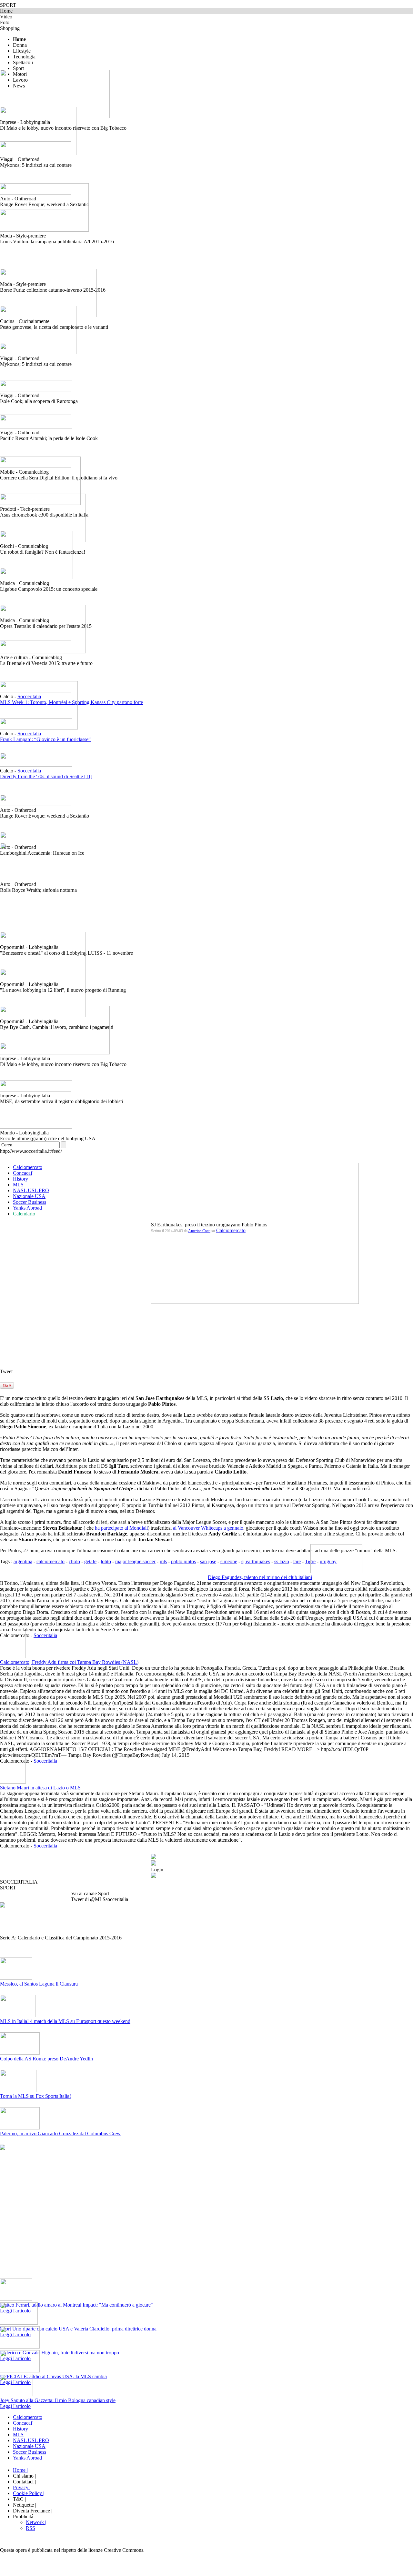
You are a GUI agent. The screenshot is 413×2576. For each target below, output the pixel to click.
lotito (106, 1561)
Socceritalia (45, 1635)
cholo (74, 1561)
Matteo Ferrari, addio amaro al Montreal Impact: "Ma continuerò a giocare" (76, 2305)
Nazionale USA (29, 1196)
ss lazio (282, 1561)
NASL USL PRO (31, 1190)
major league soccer (135, 1561)
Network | (36, 2522)
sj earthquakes (256, 1561)
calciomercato (50, 1561)
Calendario (24, 1214)
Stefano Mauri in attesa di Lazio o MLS (40, 1788)
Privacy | (22, 2487)
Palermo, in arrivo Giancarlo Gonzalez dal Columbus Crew (60, 2133)
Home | (20, 2470)
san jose (208, 1561)
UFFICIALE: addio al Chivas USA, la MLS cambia (53, 2376)
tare (297, 1561)
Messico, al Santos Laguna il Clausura (39, 1984)
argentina (23, 1561)
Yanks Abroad (27, 1208)
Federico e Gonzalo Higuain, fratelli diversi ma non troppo (60, 2353)
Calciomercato (28, 1167)
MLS (18, 1185)
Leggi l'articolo (15, 2406)
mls (163, 1561)
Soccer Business (30, 1202)
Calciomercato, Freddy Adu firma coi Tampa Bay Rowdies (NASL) (69, 1662)
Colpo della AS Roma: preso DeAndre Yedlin (46, 2059)
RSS (30, 2528)
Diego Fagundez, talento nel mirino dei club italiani (260, 1577)
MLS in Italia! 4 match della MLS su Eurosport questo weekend (65, 2021)
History (20, 1179)
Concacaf (23, 1173)
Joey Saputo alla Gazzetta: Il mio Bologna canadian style (58, 2400)
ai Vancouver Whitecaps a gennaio (208, 1528)
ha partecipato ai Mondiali (121, 1528)
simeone (229, 1561)
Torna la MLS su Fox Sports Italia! (35, 2096)
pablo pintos (183, 1561)
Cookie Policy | (29, 2493)
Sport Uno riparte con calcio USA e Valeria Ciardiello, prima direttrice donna (78, 2329)
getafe (90, 1561)
